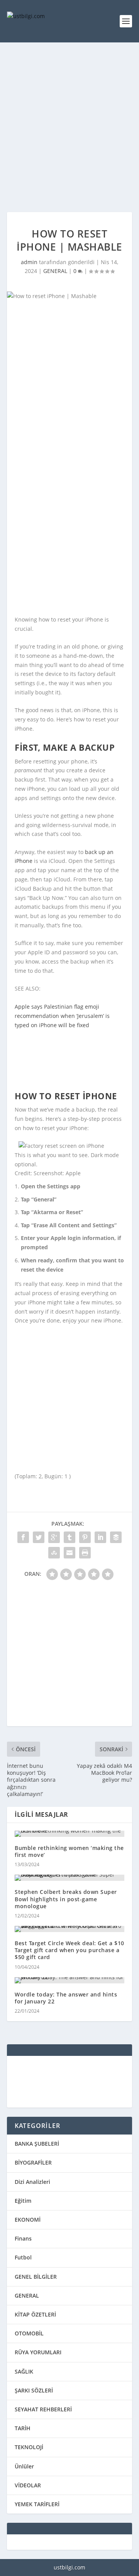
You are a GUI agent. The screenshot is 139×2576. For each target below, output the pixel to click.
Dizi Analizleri (32, 2182)
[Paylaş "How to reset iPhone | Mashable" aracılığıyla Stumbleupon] (54, 1553)
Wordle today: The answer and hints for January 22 (66, 1998)
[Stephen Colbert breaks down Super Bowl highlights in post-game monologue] (69, 1878)
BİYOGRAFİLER (33, 2162)
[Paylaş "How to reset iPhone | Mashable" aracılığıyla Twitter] (39, 1537)
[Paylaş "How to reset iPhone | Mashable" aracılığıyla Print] (85, 1553)
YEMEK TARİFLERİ (37, 2504)
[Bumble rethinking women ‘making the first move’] (69, 1834)
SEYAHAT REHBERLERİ (43, 2409)
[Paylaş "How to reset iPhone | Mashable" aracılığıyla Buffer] (116, 1537)
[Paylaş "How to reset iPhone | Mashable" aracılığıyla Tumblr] (69, 1537)
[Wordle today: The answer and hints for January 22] (69, 1980)
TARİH (23, 2428)
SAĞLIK (24, 2371)
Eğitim (23, 2201)
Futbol (23, 2257)
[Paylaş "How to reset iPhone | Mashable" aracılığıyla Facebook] (23, 1537)
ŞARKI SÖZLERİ (34, 2390)
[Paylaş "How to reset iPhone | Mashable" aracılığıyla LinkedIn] (100, 1537)
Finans (23, 2238)
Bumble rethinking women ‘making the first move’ (69, 1851)
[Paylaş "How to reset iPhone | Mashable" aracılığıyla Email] (69, 1553)
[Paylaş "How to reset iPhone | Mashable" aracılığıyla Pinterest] (85, 1537)
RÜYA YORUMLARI (38, 2352)
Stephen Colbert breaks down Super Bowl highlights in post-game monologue (66, 1899)
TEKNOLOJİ (29, 2447)
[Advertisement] (69, 127)
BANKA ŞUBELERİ (37, 2144)
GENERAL (55, 271)
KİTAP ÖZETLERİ (35, 2314)
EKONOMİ (28, 2220)
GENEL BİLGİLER (36, 2277)
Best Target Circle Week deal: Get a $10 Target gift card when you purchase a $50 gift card (69, 1950)
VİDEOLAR (28, 2485)
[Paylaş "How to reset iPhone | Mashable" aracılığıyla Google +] (54, 1537)
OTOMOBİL (29, 2333)
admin (29, 262)
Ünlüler (24, 2466)
